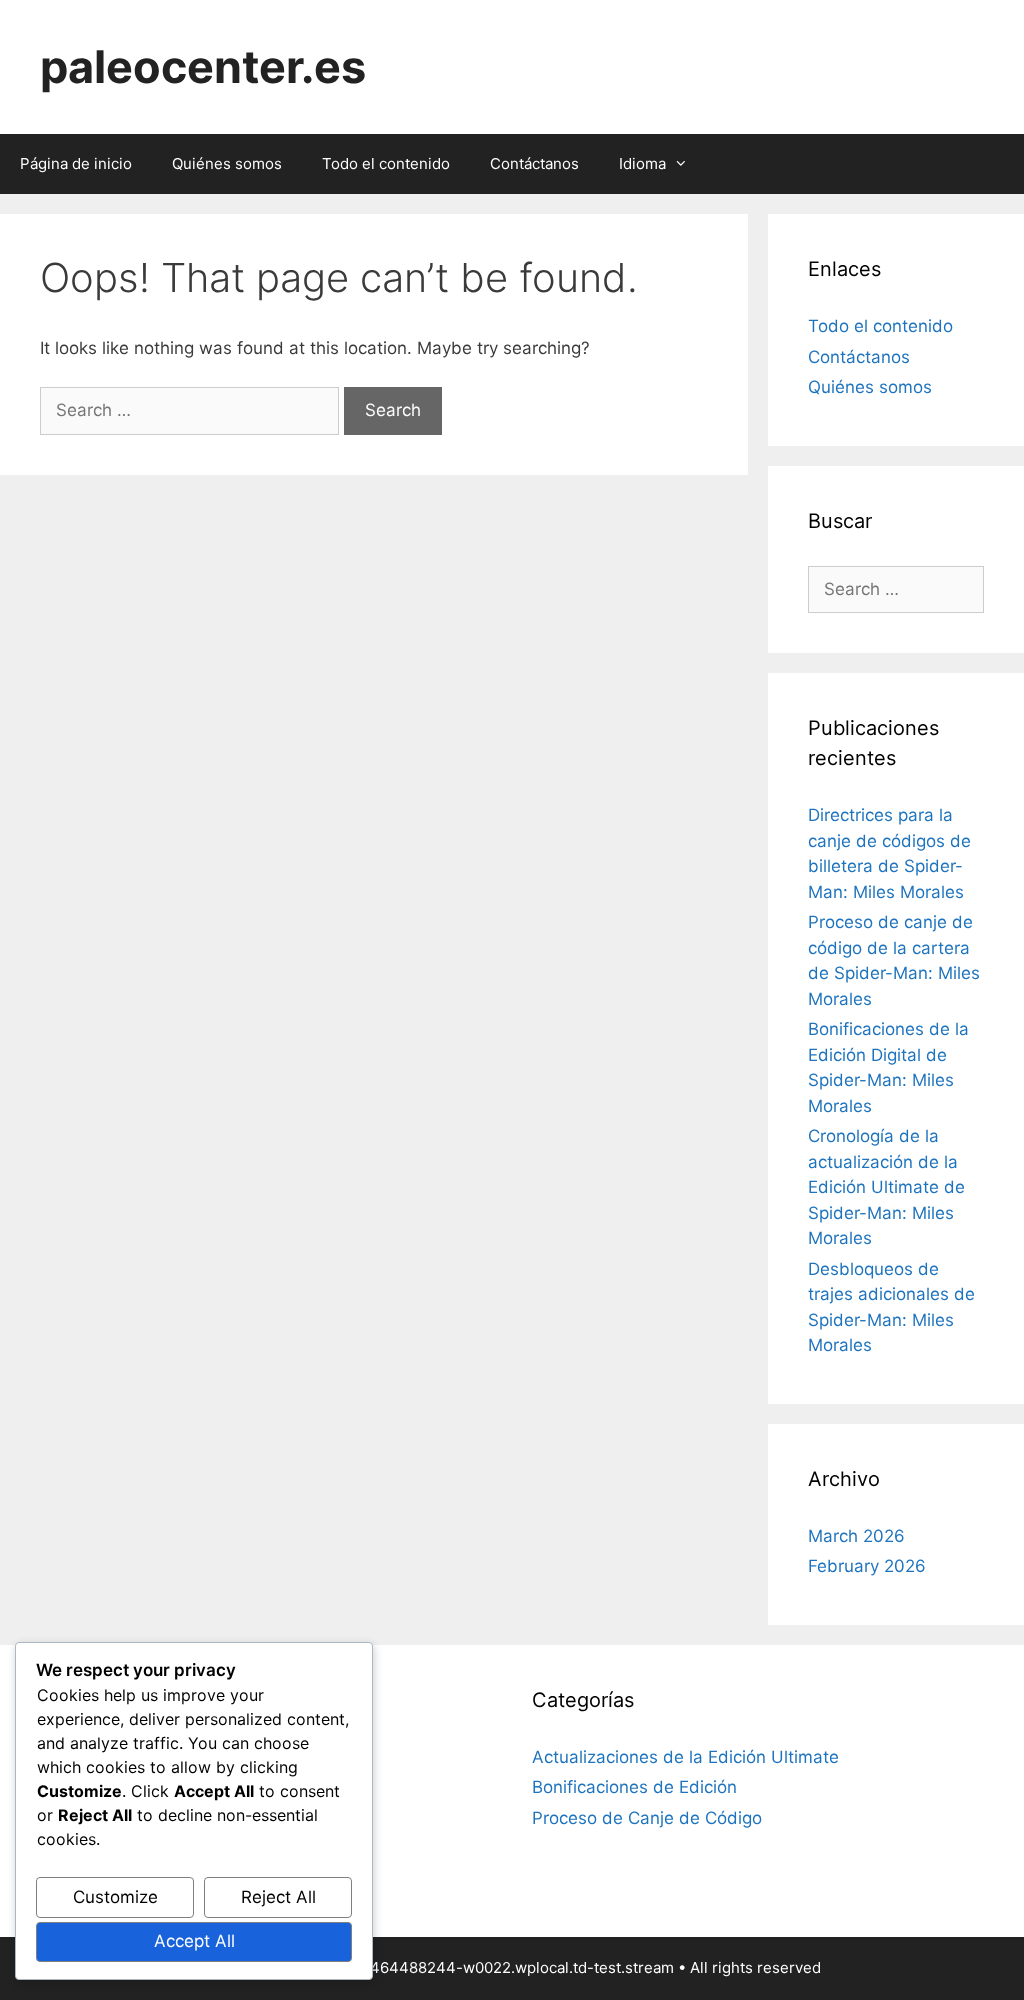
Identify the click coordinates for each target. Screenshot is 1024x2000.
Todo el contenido (386, 163)
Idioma (642, 163)
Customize (115, 1897)
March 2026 (856, 1536)
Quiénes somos (227, 163)
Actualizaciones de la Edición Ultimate (685, 1757)
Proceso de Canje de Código (647, 1818)
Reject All (278, 1897)
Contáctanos (534, 163)
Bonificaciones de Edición (634, 1787)
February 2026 (867, 1566)
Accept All (194, 1941)
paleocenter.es (203, 66)
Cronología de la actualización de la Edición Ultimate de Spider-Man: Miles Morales (886, 1187)
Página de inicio (76, 163)
